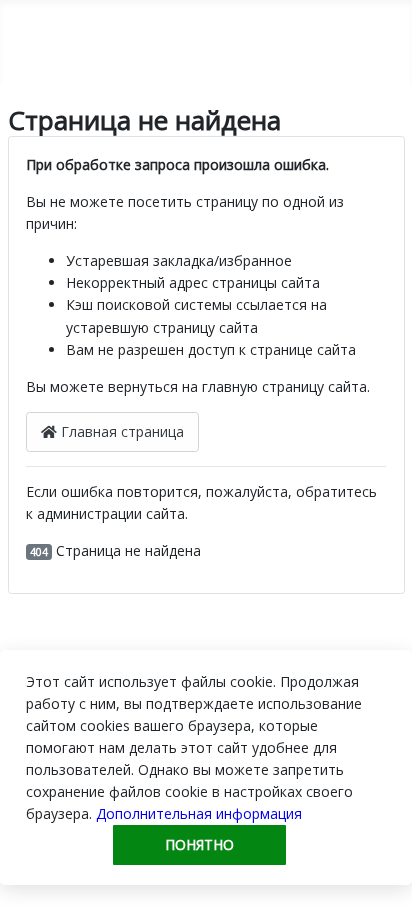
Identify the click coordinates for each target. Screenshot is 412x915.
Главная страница (120, 431)
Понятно (199, 844)
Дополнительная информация (199, 813)
